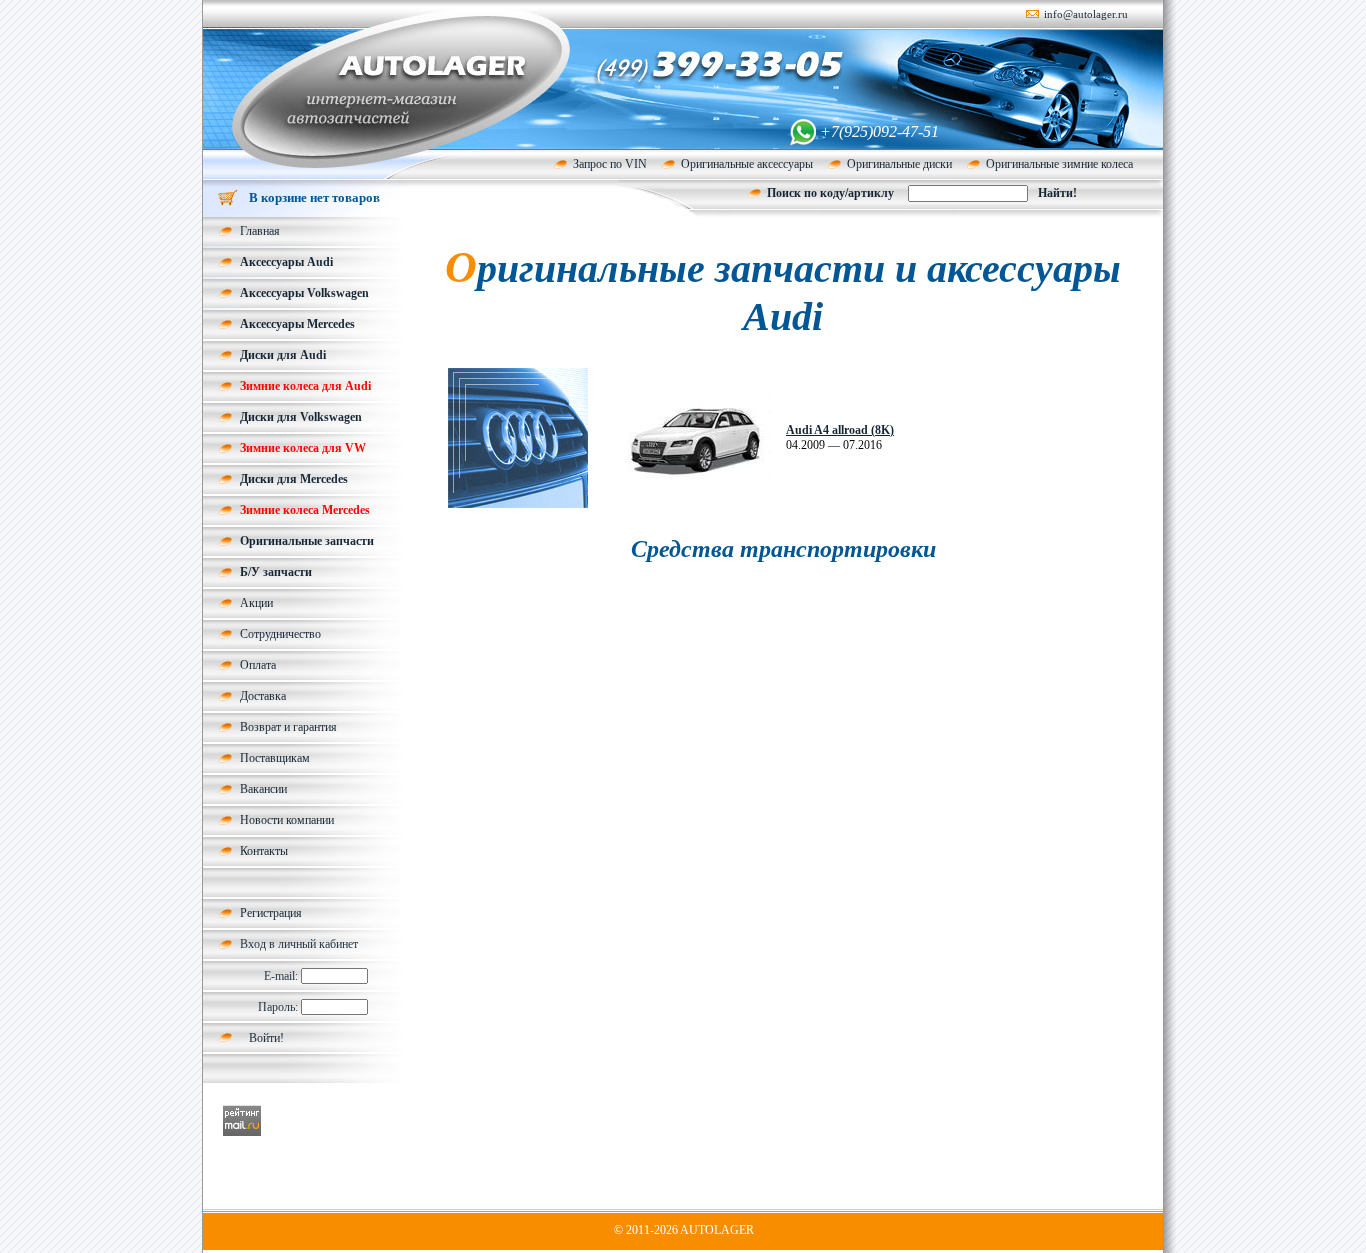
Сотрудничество (280, 634)
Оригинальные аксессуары (747, 164)
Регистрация (271, 913)
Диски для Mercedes (294, 479)
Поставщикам (275, 758)
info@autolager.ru (1086, 14)
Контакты (264, 851)
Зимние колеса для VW (303, 448)
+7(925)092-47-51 (879, 131)
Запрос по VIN (610, 164)
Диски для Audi (283, 355)
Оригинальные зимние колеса (1059, 164)
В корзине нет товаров (314, 197)
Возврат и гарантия (288, 727)
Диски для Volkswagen (301, 417)
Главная (260, 231)
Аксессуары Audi (286, 262)
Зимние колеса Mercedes (305, 510)
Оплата (258, 665)
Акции (256, 603)
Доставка (263, 696)
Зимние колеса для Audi (305, 386)
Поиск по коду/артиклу (830, 193)
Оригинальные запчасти (307, 541)
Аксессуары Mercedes (297, 324)
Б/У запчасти (276, 572)
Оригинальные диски (899, 164)
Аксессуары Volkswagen (304, 293)
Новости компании (287, 820)
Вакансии (263, 789)
